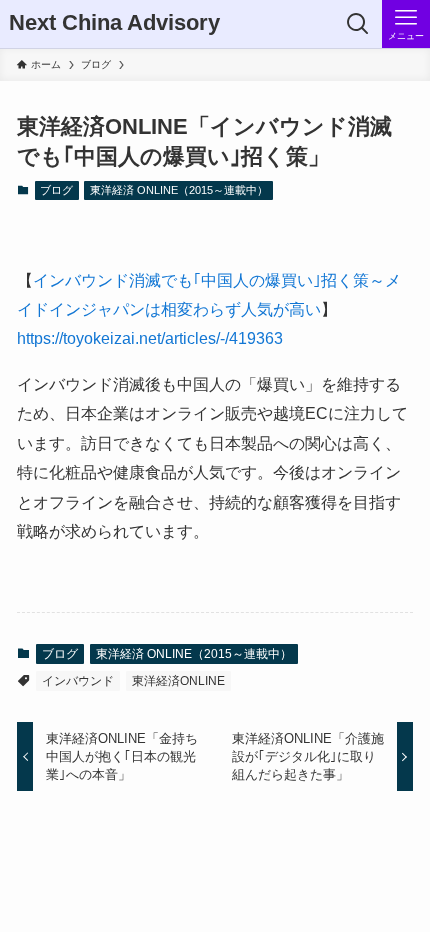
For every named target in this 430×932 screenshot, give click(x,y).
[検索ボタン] (358, 24)
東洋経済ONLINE (178, 681)
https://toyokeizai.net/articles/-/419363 (150, 338)
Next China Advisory (114, 24)
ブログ (56, 190)
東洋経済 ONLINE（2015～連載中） (179, 190)
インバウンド (78, 681)
